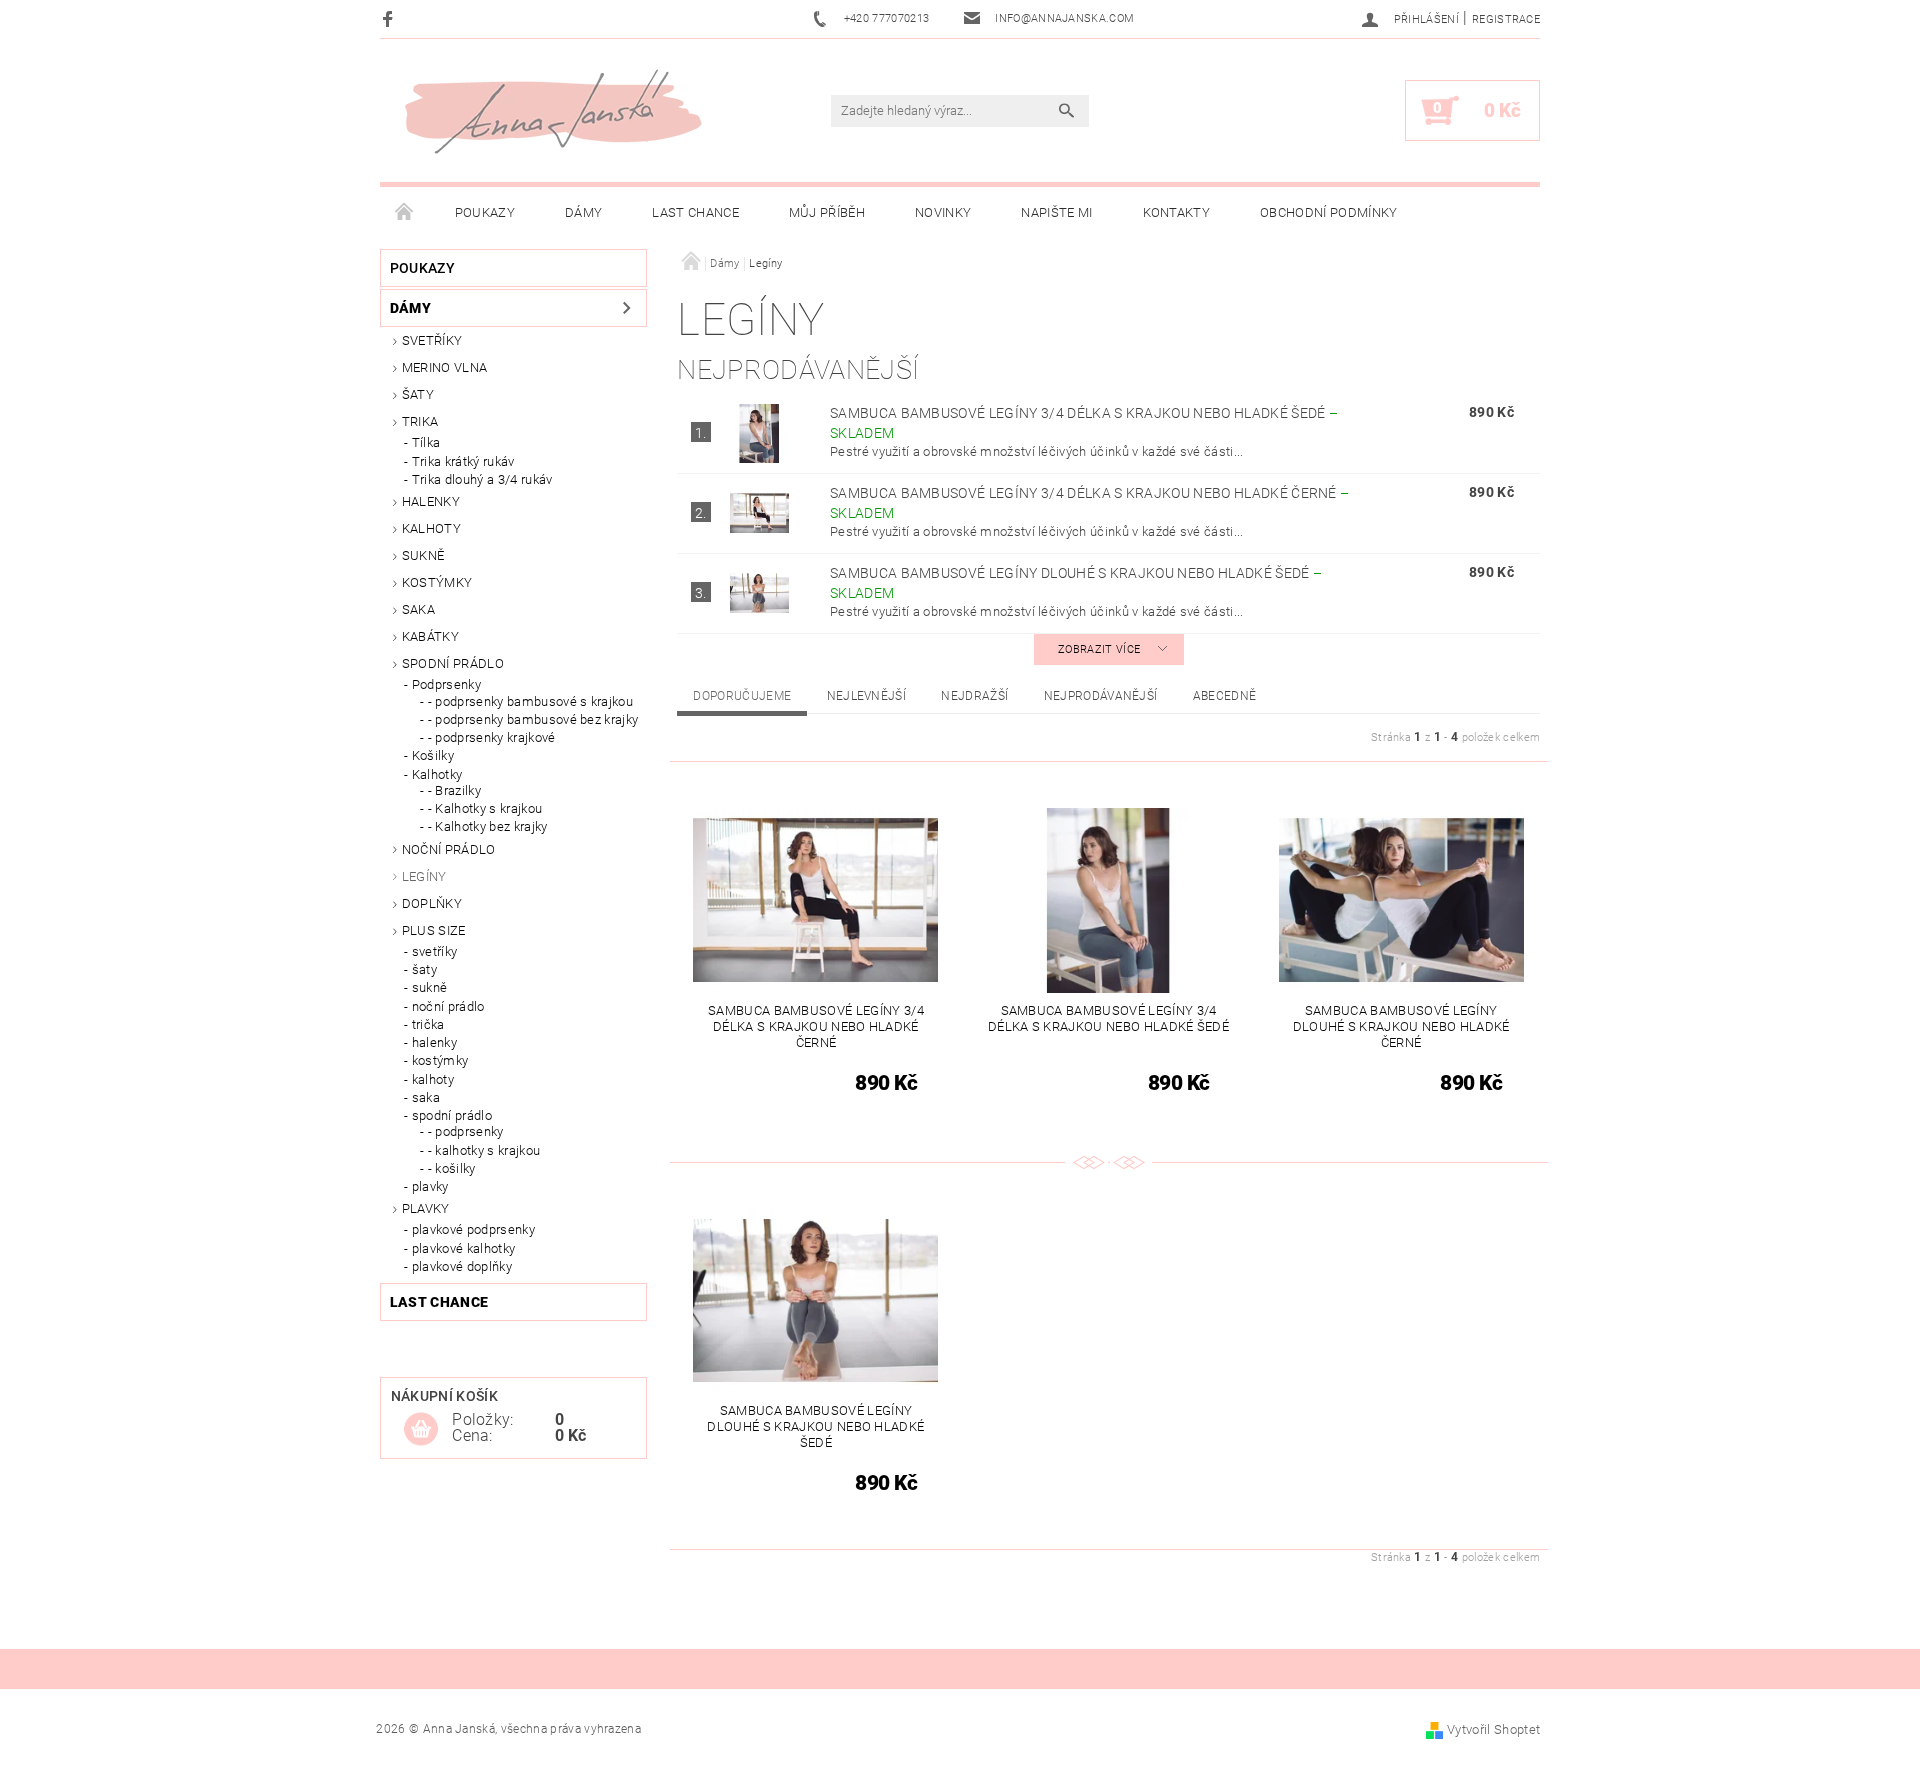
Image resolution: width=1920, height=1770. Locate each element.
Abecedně (1225, 696)
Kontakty (1177, 212)
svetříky (432, 340)
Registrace (1506, 19)
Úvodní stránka (405, 213)
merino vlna (445, 367)
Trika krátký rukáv (463, 461)
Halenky (431, 501)
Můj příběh (827, 212)
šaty (424, 969)
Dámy (583, 212)
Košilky (433, 755)
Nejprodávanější (1101, 696)
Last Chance (695, 212)
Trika (420, 421)
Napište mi (1056, 212)
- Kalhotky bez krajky (488, 826)
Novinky (943, 212)
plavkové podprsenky (473, 1229)
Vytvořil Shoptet (1493, 1729)
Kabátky (430, 636)
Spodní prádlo (453, 663)
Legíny (424, 876)
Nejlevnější (867, 696)
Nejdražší (974, 696)
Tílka (426, 442)
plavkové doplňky (462, 1266)
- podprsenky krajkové (492, 737)
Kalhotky (437, 774)
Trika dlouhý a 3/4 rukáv (482, 479)
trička (428, 1024)
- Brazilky (454, 790)
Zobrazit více (1099, 649)
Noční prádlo (449, 849)
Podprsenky (446, 684)
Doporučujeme (742, 696)
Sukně (423, 555)
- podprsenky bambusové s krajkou (530, 701)
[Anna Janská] (553, 111)
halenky (434, 1042)
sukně (430, 987)
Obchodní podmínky (1328, 212)
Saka (418, 609)
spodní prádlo (452, 1115)
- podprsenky (466, 1131)
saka (426, 1097)
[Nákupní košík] (421, 1430)
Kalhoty (431, 528)
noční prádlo (448, 1006)
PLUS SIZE (434, 930)
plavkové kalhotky (463, 1248)
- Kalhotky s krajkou (485, 808)
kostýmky (437, 582)
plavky (430, 1186)
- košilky (452, 1168)
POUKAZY (485, 212)
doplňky (432, 903)
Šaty (418, 394)
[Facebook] (390, 18)
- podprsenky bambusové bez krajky (533, 719)
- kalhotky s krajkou (484, 1150)
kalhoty (433, 1079)
